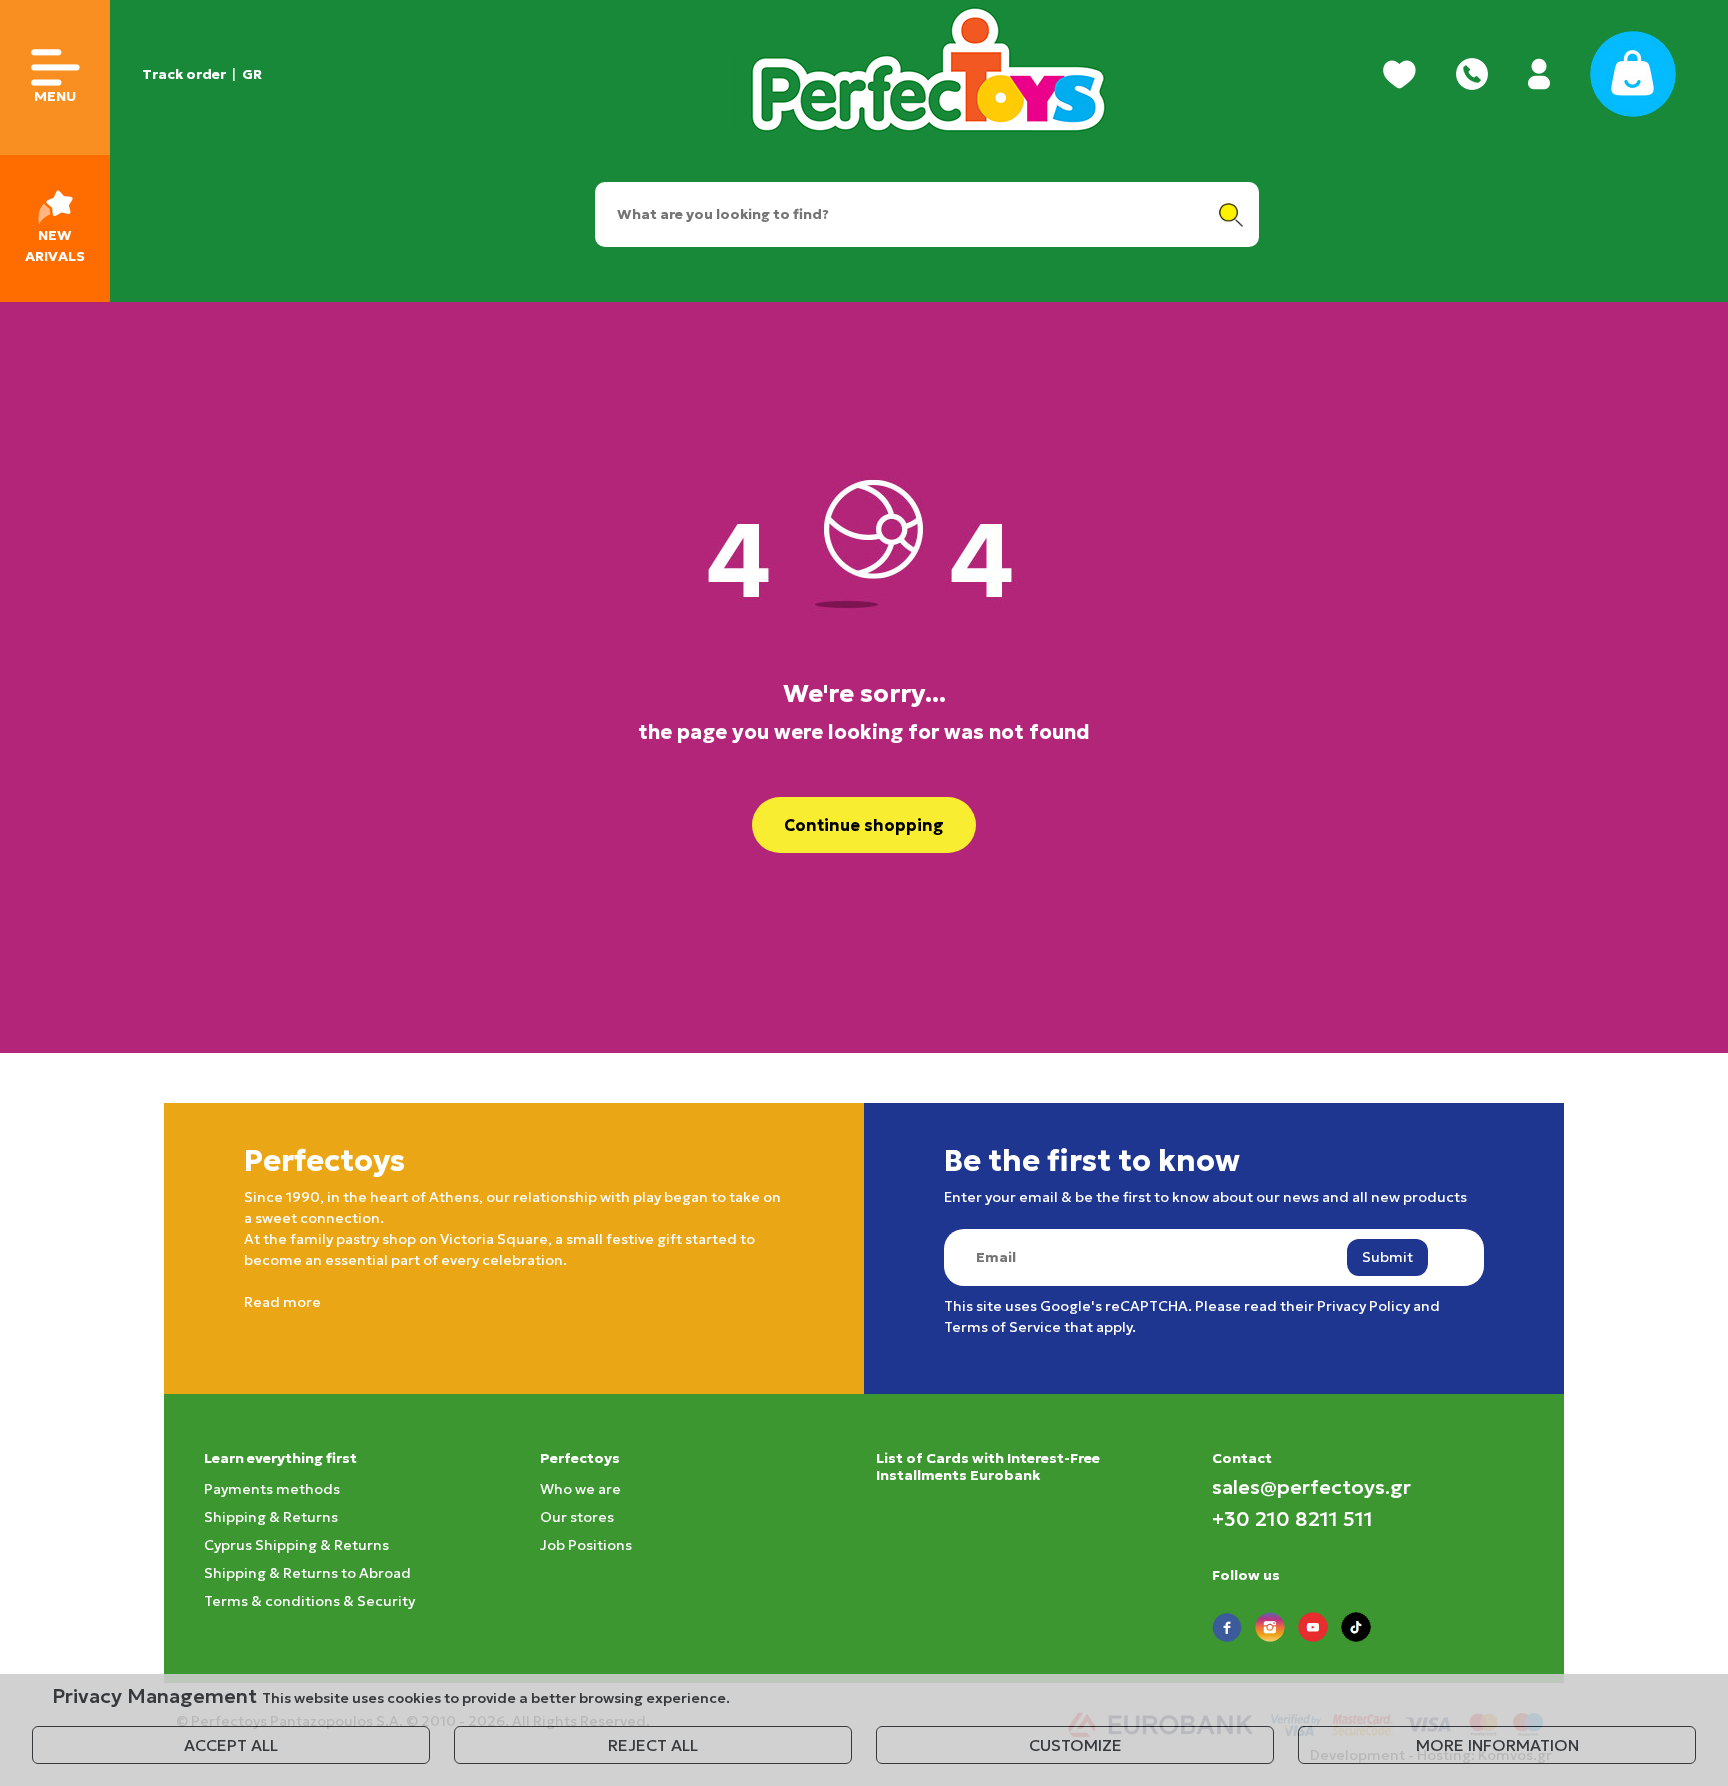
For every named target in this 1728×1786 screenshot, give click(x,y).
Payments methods (272, 1489)
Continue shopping (864, 825)
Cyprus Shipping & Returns (296, 1545)
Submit (1387, 1257)
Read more (282, 1302)
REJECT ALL (653, 1745)
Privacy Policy (1363, 1306)
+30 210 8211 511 (1292, 1519)
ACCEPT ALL (231, 1745)
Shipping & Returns (271, 1517)
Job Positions (586, 1545)
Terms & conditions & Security (309, 1601)
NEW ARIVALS (55, 245)
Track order (184, 74)
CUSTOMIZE (1075, 1745)
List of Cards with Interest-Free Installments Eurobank (988, 1466)
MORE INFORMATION (1497, 1745)
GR (252, 74)
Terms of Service (1002, 1327)
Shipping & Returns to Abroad (307, 1573)
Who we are (580, 1489)
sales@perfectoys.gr (1311, 1487)
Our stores (577, 1517)
